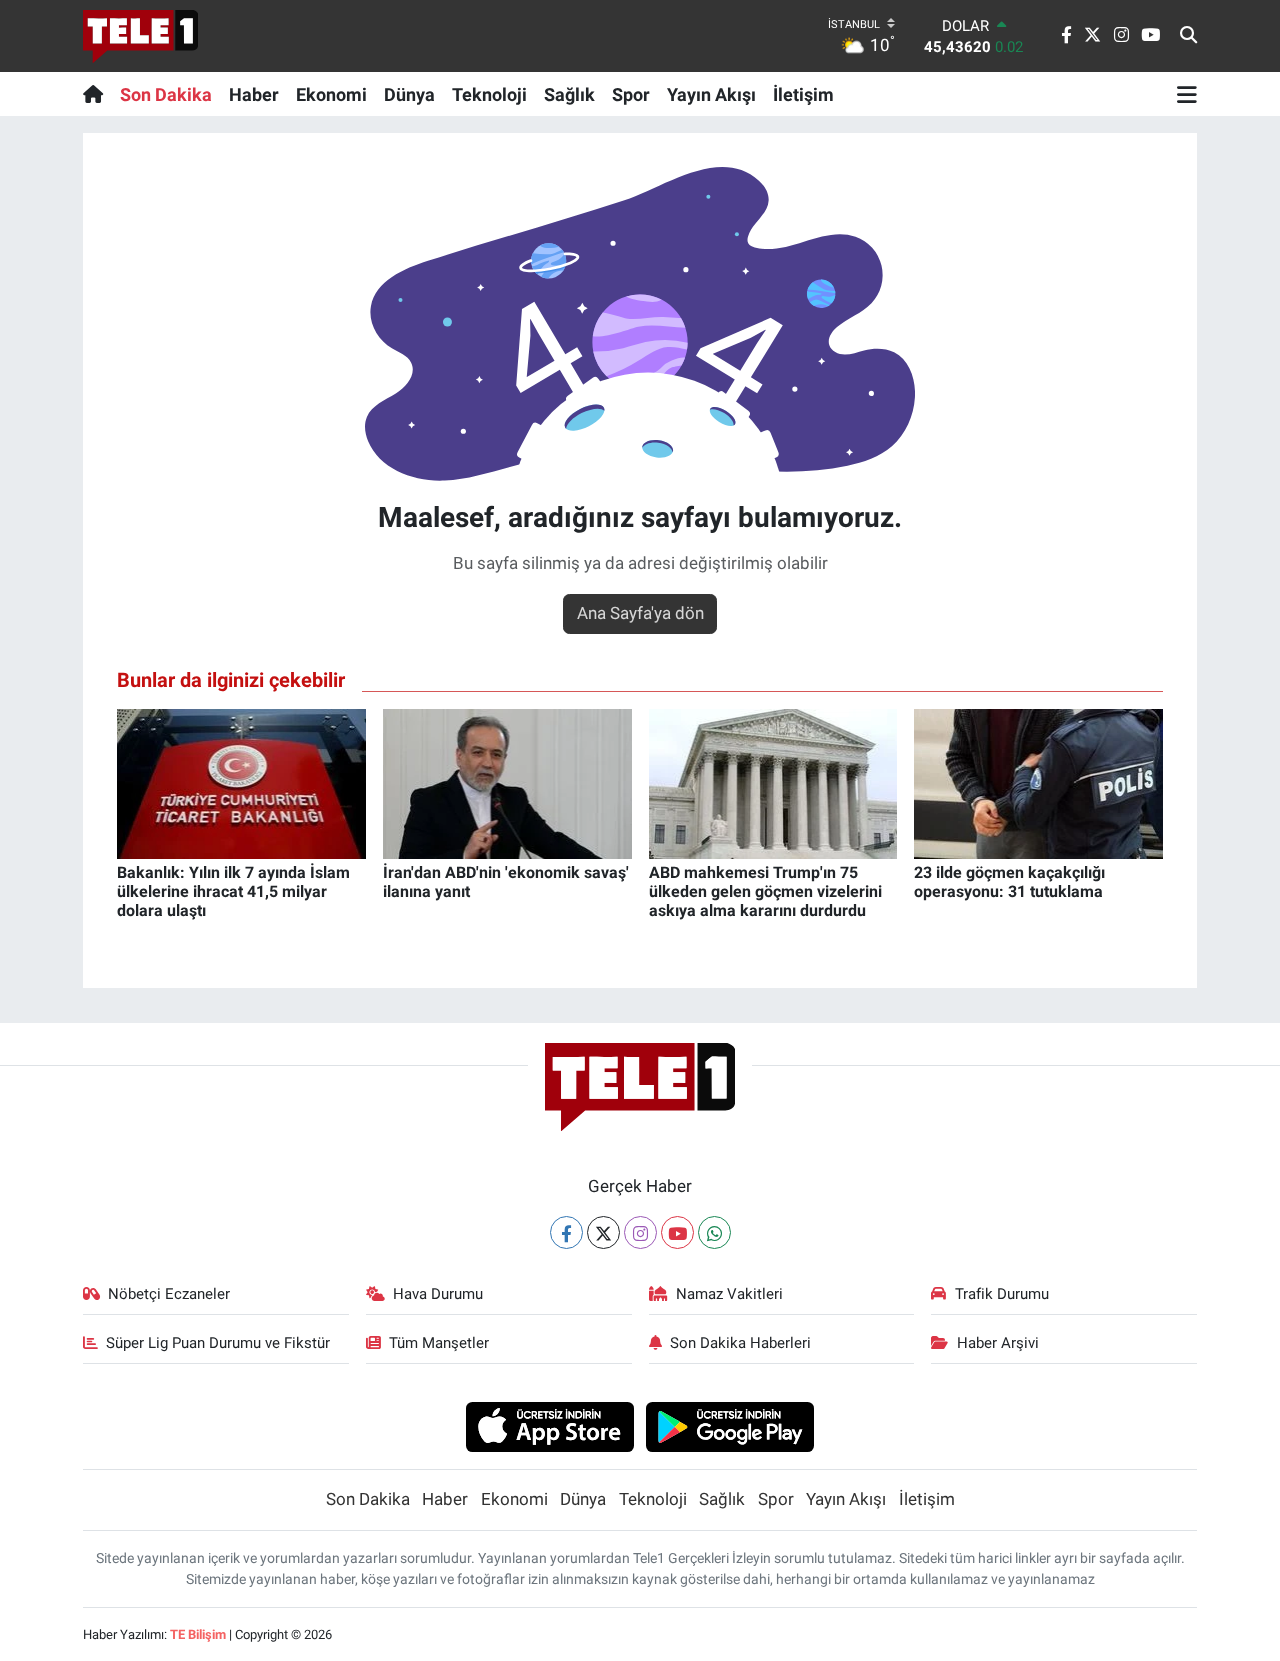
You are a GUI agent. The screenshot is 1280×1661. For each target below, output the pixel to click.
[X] (603, 1232)
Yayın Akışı (711, 94)
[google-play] (730, 1426)
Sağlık (569, 94)
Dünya (409, 94)
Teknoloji (489, 94)
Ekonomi (331, 94)
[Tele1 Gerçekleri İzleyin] (140, 36)
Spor (631, 94)
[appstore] (549, 1426)
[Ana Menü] (1187, 94)
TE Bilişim (198, 1634)
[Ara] (1188, 36)
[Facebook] (566, 1232)
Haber (254, 94)
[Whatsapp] (714, 1232)
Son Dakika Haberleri (740, 1343)
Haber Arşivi (998, 1343)
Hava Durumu (438, 1294)
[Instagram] (640, 1232)
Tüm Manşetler (439, 1343)
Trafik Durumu (1002, 1294)
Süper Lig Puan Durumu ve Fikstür (218, 1343)
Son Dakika (166, 94)
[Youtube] (677, 1232)
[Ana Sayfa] (97, 94)
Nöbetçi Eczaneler (169, 1294)
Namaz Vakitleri (729, 1294)
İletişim (803, 94)
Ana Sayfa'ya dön (640, 613)
